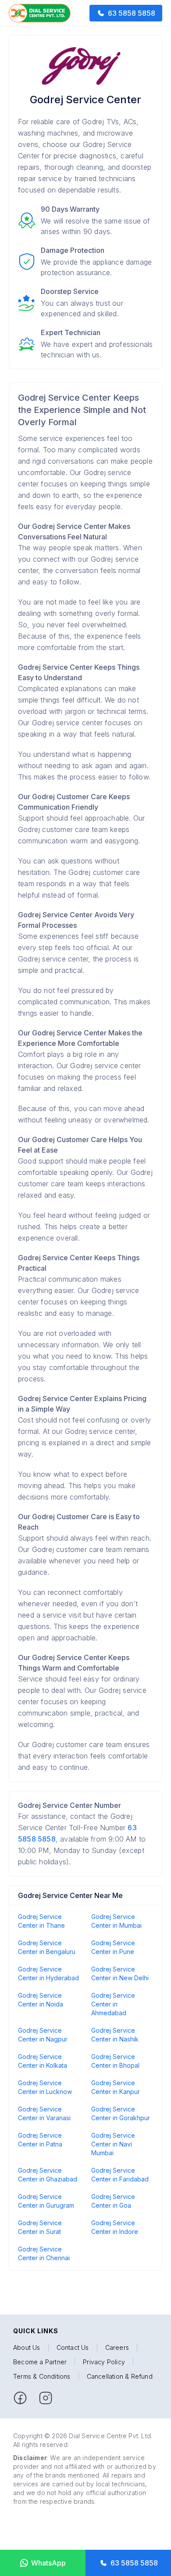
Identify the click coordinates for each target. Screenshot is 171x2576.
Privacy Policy (104, 2362)
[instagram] (46, 2398)
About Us (27, 2347)
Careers (117, 2347)
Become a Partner (40, 2362)
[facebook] (20, 2398)
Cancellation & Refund (120, 2376)
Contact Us (73, 2347)
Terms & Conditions (42, 2376)
